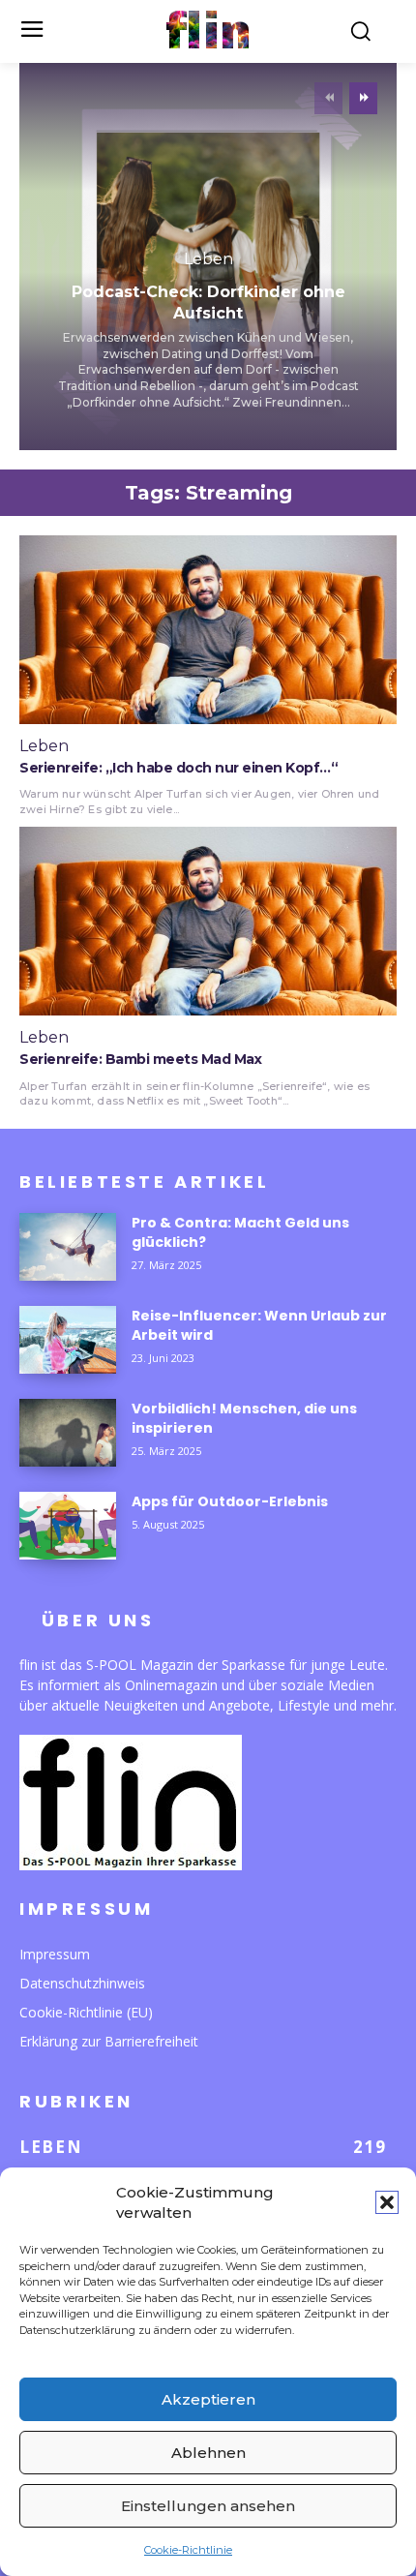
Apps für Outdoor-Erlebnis (230, 1501)
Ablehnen (208, 2453)
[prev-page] (328, 98)
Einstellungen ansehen (208, 2506)
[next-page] (363, 98)
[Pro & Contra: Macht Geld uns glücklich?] (68, 1247)
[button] (387, 2202)
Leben (208, 259)
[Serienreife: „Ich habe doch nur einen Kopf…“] (208, 630)
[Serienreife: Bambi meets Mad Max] (208, 921)
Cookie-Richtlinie (188, 2550)
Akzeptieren (208, 2399)
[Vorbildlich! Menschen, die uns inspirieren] (68, 1433)
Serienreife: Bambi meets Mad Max (140, 1059)
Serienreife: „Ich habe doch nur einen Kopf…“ (178, 768)
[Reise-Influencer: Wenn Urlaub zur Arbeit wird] (68, 1340)
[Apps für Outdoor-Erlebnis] (68, 1526)
